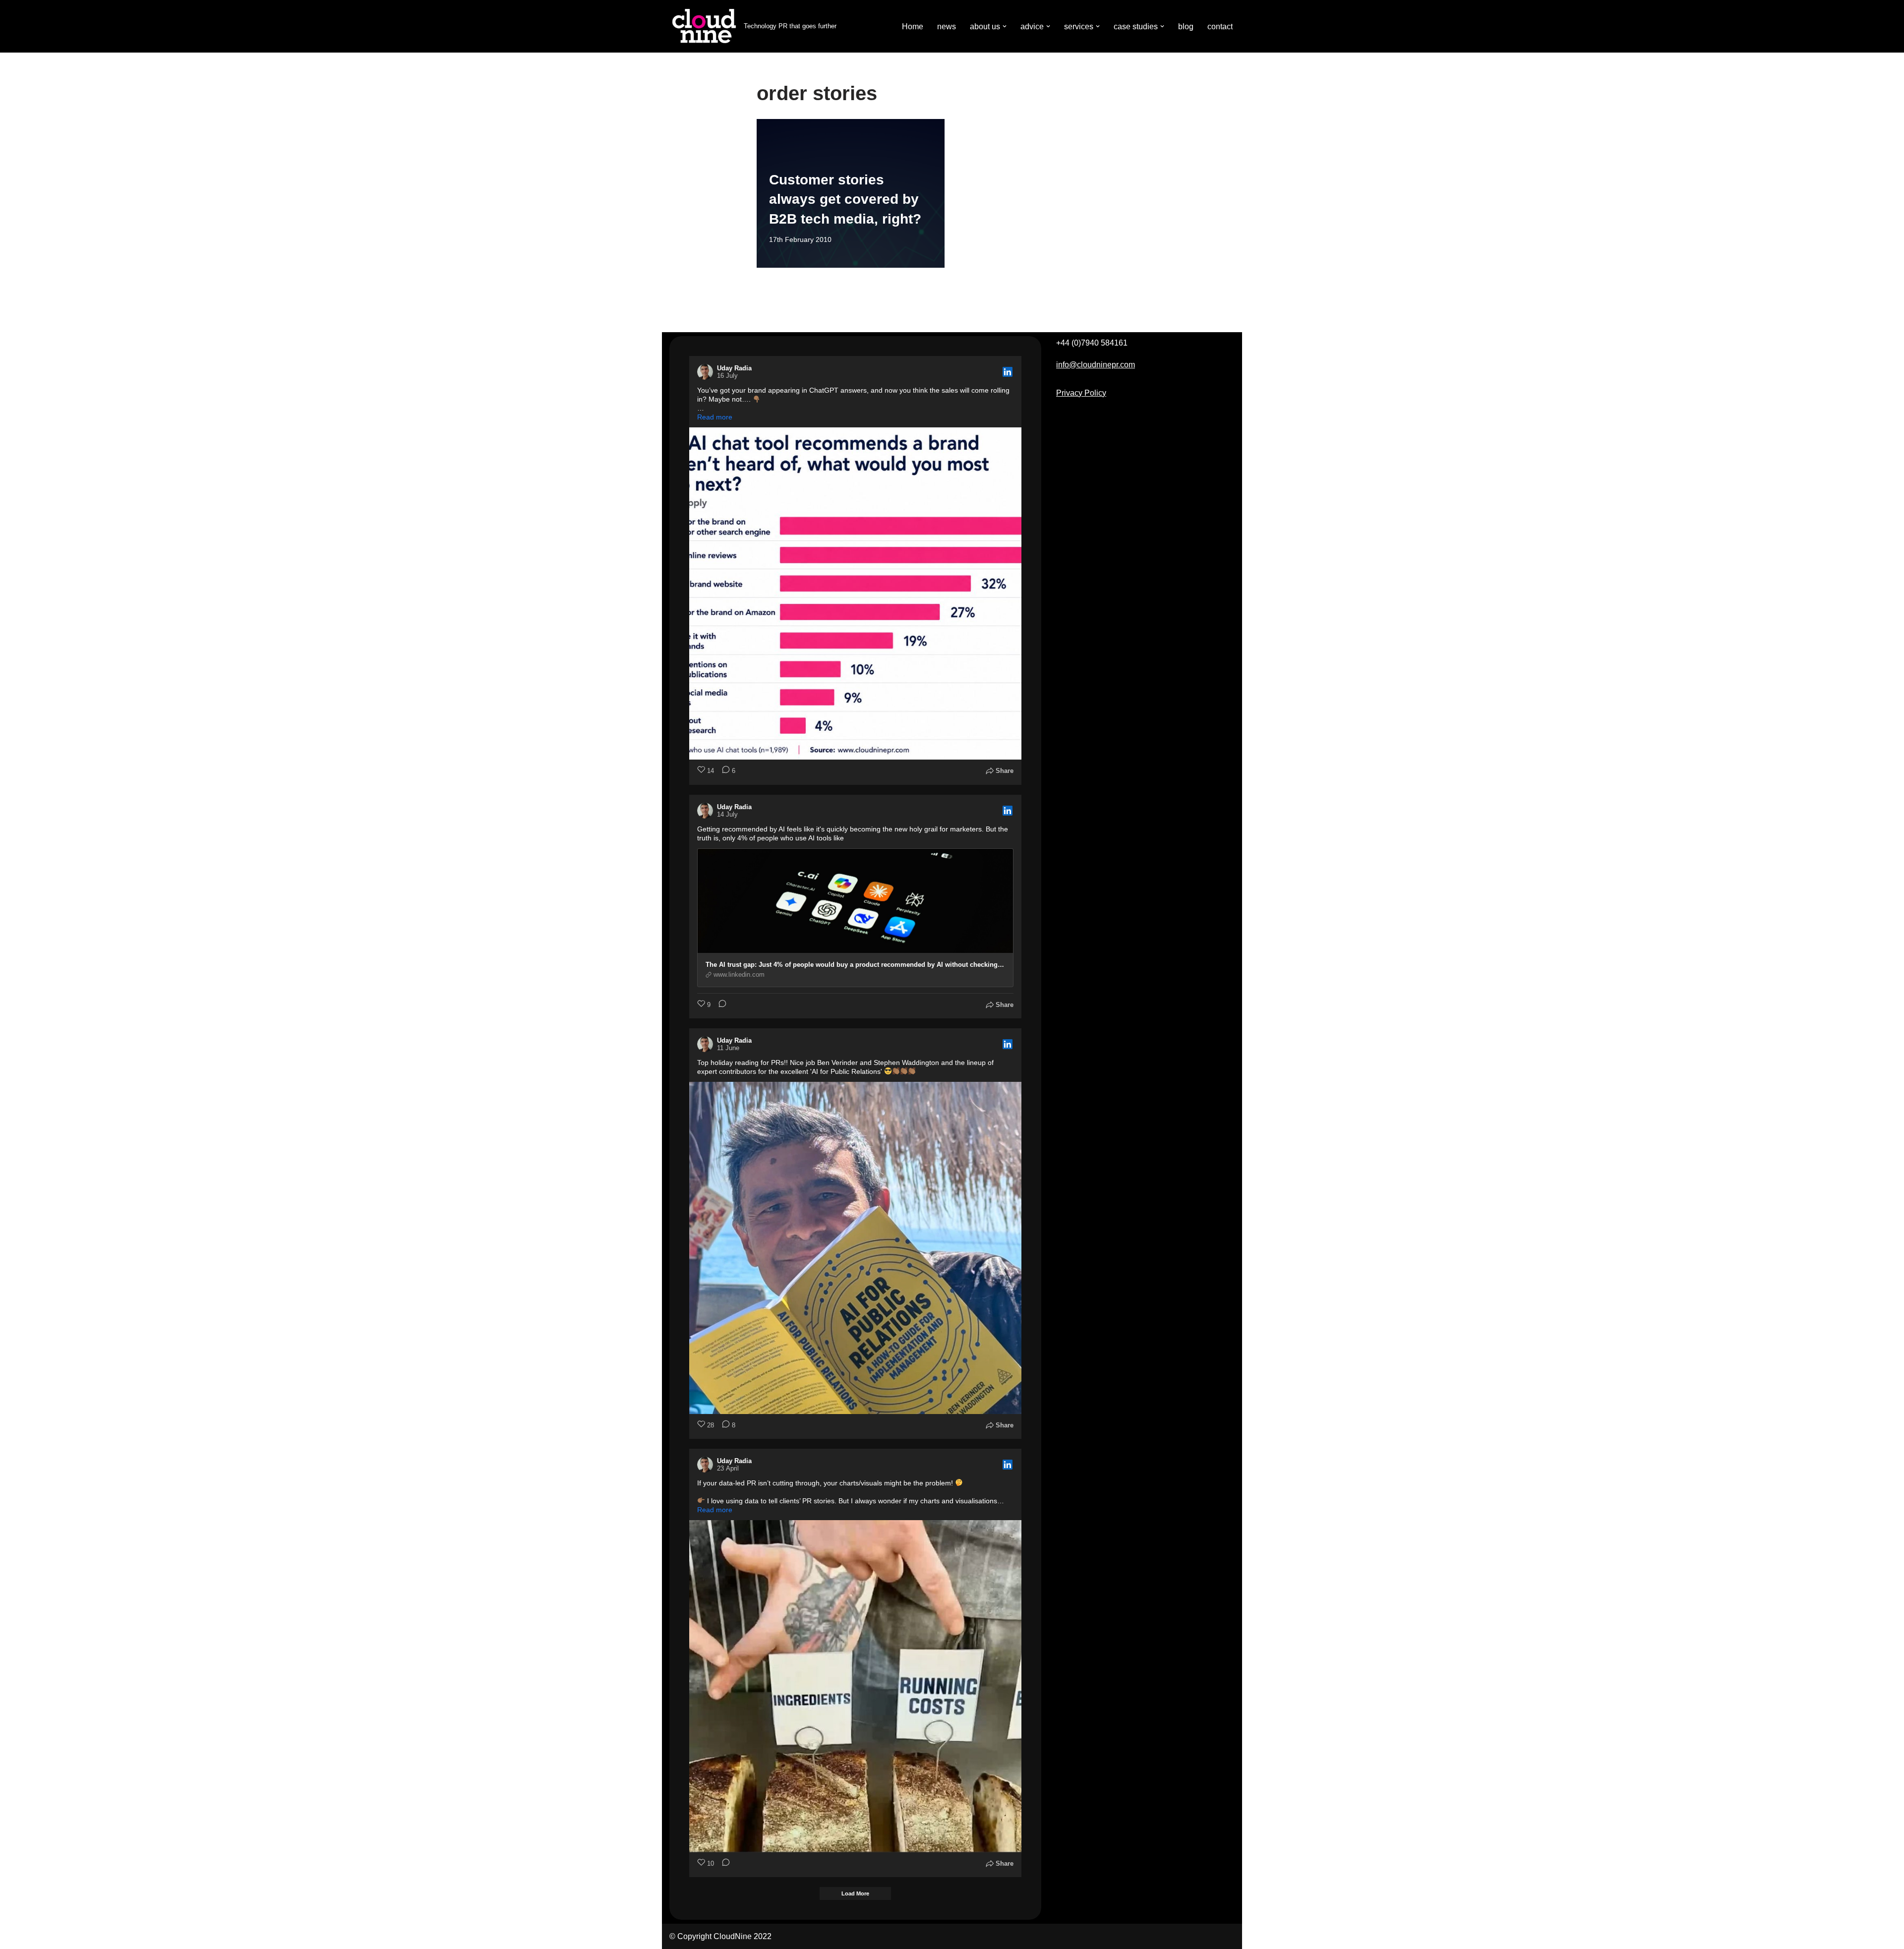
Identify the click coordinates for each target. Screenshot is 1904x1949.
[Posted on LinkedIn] (1008, 372)
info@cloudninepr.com (1096, 365)
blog (1186, 27)
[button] (1005, 26)
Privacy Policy (1081, 393)
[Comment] (719, 1005)
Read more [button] (715, 417)
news (947, 27)
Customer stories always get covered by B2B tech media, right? (845, 199)
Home (913, 27)
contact (1220, 27)
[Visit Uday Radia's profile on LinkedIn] (707, 372)
